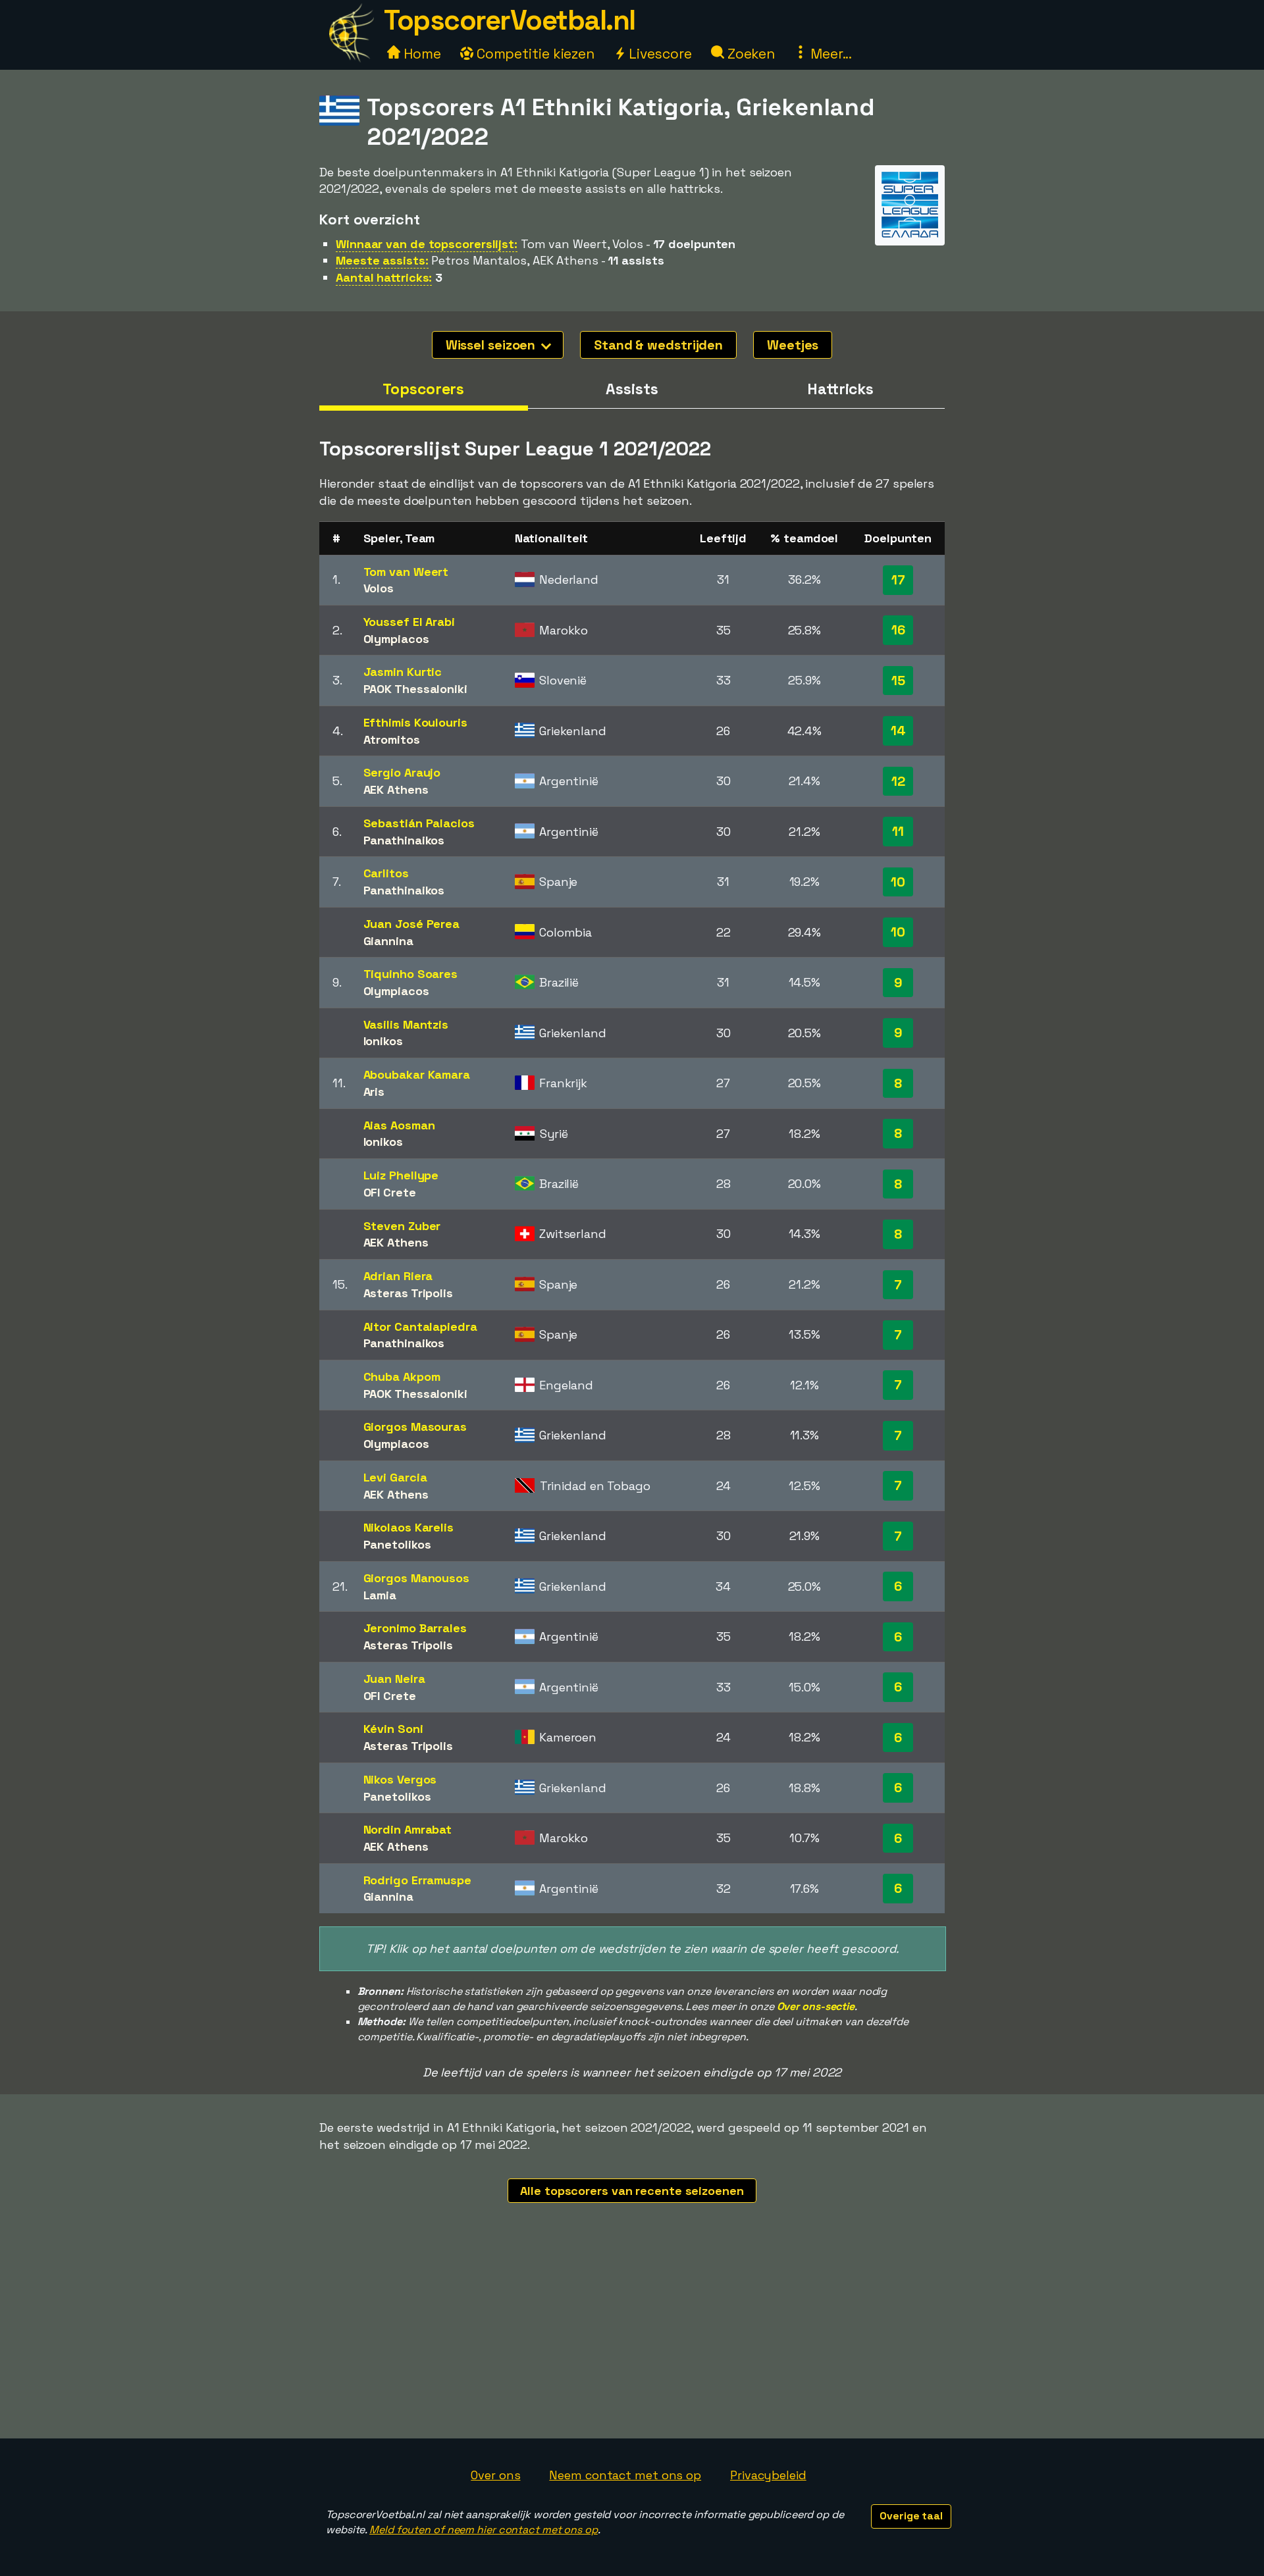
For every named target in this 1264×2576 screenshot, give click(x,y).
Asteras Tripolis (408, 1293)
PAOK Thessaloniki (415, 689)
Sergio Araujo (402, 772)
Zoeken (750, 54)
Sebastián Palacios (419, 823)
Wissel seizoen (492, 345)
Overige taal (911, 2516)
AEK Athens (396, 789)
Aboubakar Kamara (417, 1074)
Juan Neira (394, 1679)
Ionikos (383, 1041)
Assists (632, 389)
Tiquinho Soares (411, 974)
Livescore (659, 54)
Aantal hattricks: (384, 277)
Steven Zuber (402, 1226)
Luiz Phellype (401, 1175)
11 (898, 831)
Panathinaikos (404, 840)
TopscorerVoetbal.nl (510, 20)
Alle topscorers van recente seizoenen (632, 2191)
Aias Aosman (399, 1125)
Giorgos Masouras (415, 1427)
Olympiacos (396, 639)
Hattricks (840, 389)
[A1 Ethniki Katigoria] (910, 233)
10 (898, 882)
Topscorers (423, 389)
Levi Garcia (395, 1477)
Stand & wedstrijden (658, 345)
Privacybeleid (768, 2475)
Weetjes (793, 345)
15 (898, 681)
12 (898, 781)
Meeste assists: (382, 260)
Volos (379, 588)
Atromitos (392, 739)
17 (898, 580)
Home (421, 54)
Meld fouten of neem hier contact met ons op (484, 2530)
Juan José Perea (412, 924)
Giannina (388, 941)
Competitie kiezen (534, 54)
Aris (374, 1092)
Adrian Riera (398, 1276)
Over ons (495, 2475)
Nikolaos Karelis (408, 1527)
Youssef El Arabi (409, 622)
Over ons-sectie (816, 2006)
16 (898, 630)
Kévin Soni (393, 1729)
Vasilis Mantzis (406, 1024)
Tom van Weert (406, 572)
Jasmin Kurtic (403, 672)
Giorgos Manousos (416, 1578)
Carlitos (386, 873)
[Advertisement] (632, 2340)
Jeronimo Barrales (415, 1628)
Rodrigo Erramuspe (417, 1880)
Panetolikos (397, 1544)
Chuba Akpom (402, 1377)
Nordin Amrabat (408, 1829)
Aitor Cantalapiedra (420, 1327)
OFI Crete (390, 1192)
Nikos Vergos (400, 1779)
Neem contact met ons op (625, 2475)
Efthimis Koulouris (415, 722)
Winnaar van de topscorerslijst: (427, 244)
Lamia (380, 1595)
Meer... (829, 54)
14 (898, 731)
